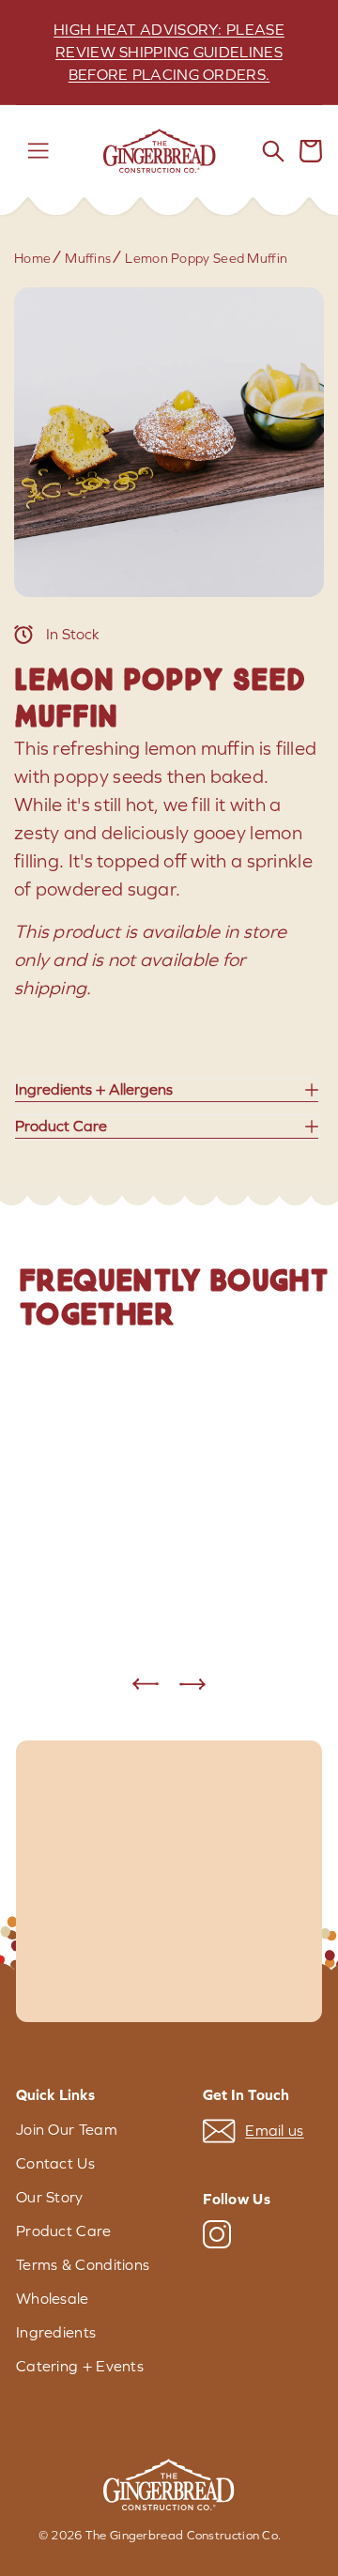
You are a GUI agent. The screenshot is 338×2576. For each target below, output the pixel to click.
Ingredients (56, 2332)
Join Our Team (67, 2130)
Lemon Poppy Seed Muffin (206, 259)
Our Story (50, 2197)
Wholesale (53, 2299)
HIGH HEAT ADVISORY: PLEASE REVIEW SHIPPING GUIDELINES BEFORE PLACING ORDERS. (169, 52)
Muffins (88, 259)
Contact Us (55, 2163)
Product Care (64, 2231)
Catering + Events (80, 2366)
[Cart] (311, 151)
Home (32, 259)
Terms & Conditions (83, 2265)
